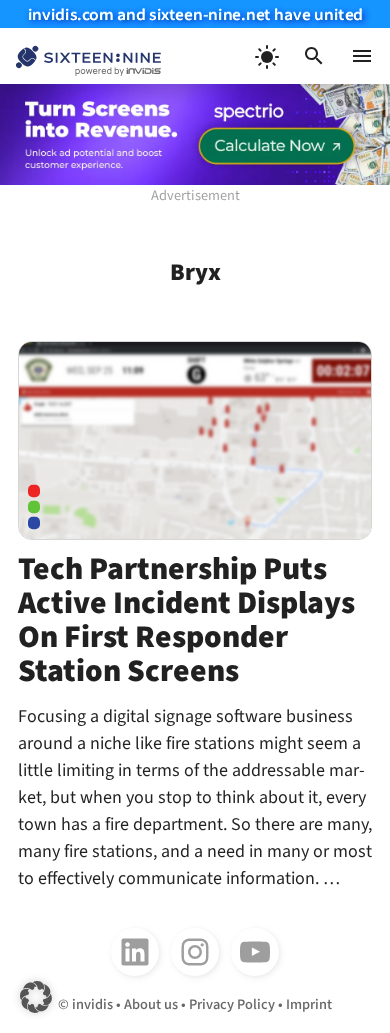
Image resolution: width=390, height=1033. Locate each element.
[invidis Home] (80, 56)
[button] (314, 56)
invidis (92, 1004)
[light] (266, 56)
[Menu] (362, 56)
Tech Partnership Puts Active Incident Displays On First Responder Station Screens (186, 620)
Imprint (309, 1004)
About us (151, 1004)
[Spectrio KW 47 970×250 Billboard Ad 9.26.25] (195, 134)
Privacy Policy (232, 1004)
